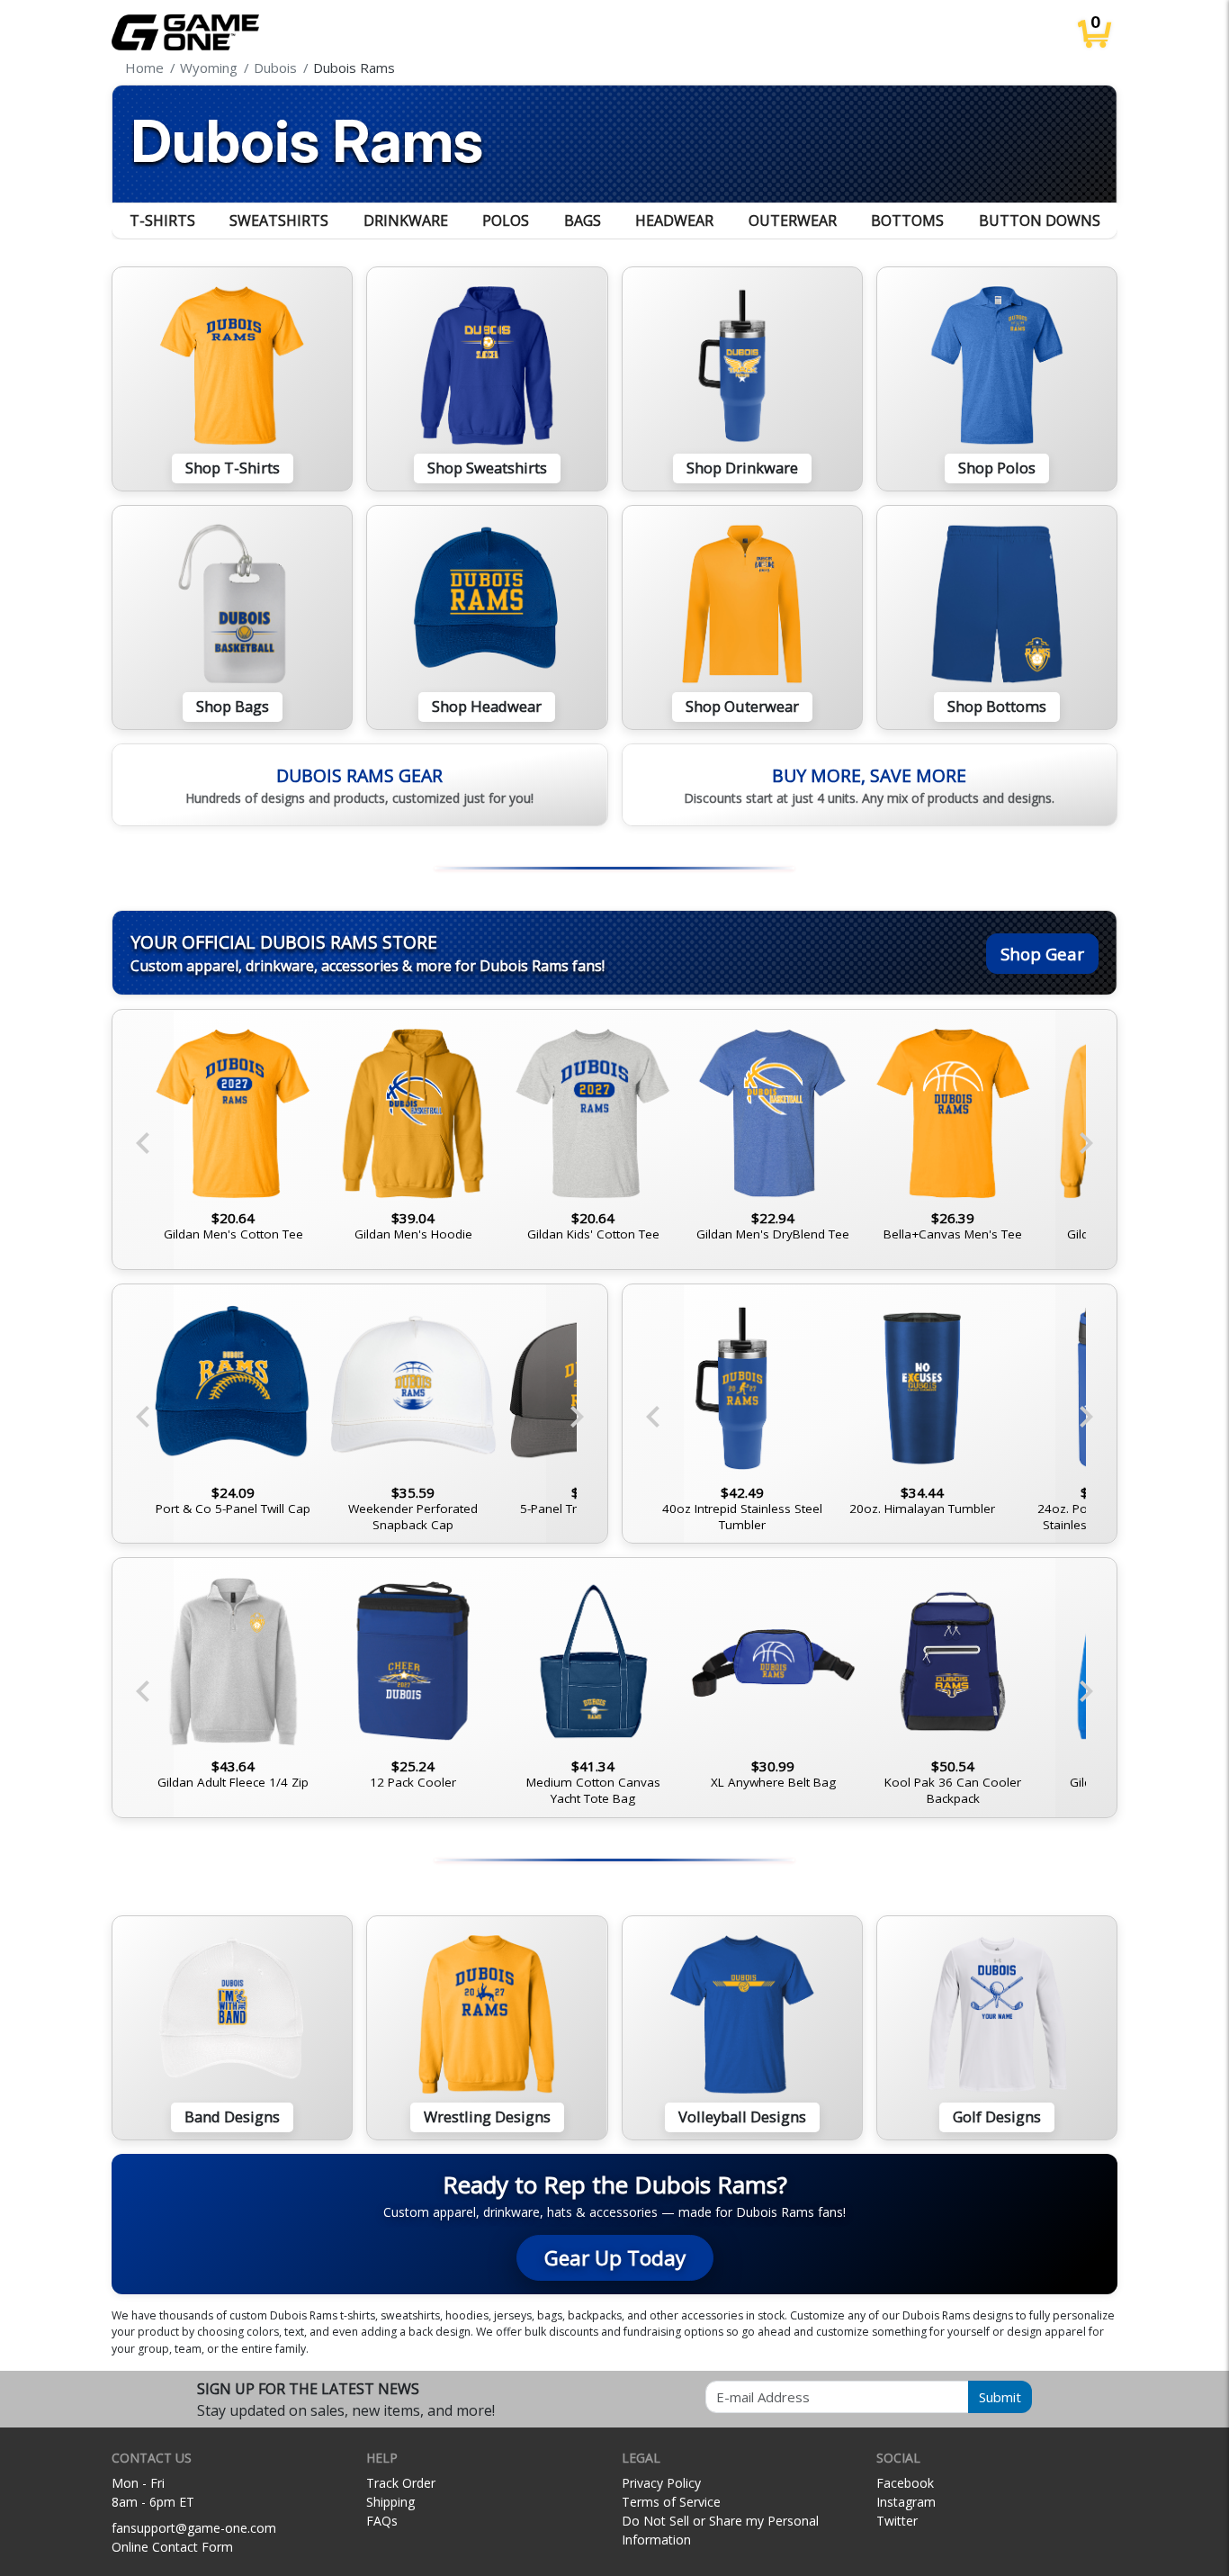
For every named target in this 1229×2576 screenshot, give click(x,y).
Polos (506, 221)
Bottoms (907, 221)
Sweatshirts (279, 221)
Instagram (906, 2502)
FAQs (382, 2521)
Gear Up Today (615, 2258)
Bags (583, 221)
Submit (1000, 2397)
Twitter (897, 2521)
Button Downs (1040, 221)
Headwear (674, 221)
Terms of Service (671, 2502)
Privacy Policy (661, 2483)
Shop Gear (1042, 954)
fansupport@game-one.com (194, 2528)
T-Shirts (162, 221)
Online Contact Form (172, 2547)
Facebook (905, 2483)
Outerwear (793, 221)
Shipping (390, 2502)
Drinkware (406, 221)
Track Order (401, 2483)
